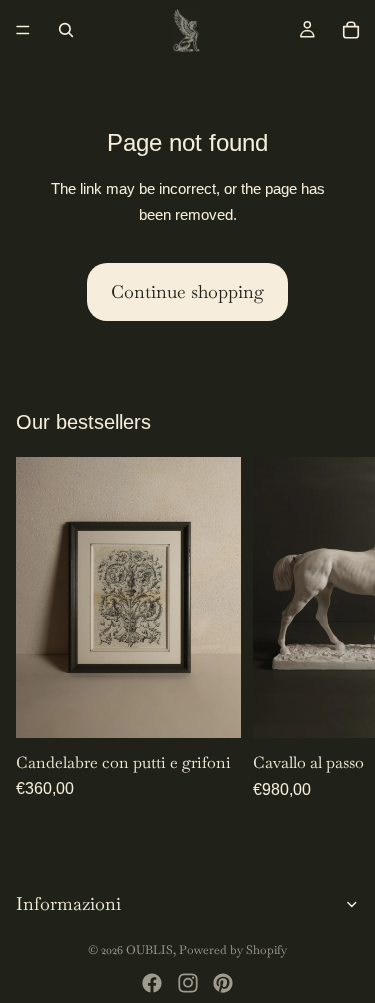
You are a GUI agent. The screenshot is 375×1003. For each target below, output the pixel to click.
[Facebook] (152, 983)
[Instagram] (188, 983)
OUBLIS (149, 950)
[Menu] (23, 30)
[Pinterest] (223, 983)
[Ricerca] (66, 30)
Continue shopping (187, 291)
